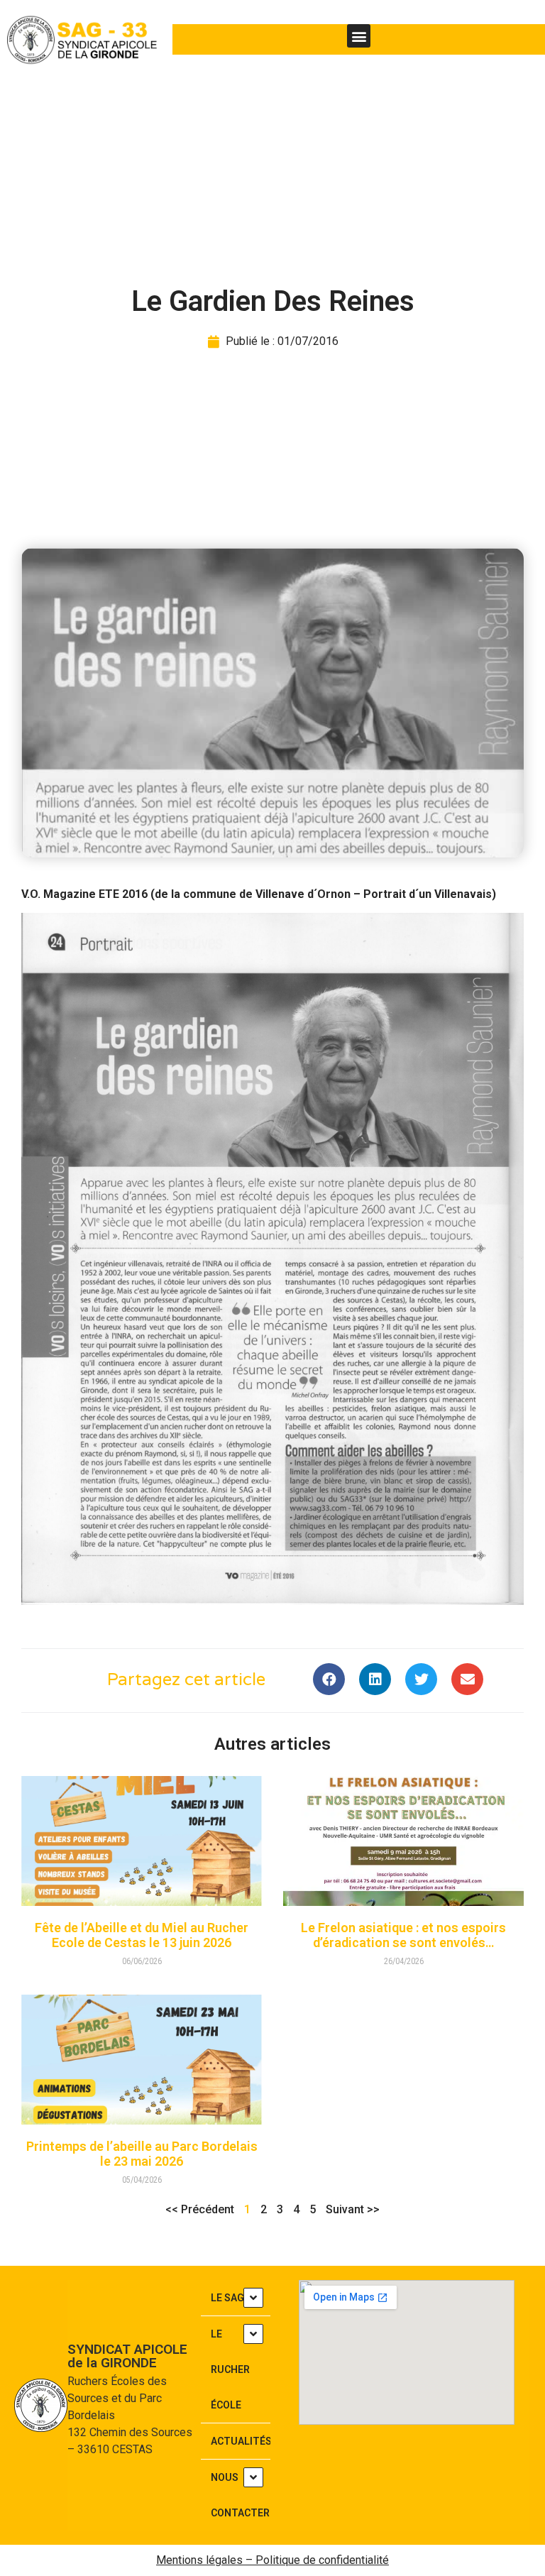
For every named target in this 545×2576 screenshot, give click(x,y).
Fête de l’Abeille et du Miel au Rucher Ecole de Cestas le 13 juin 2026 (142, 1935)
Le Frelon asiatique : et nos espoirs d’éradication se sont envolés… (403, 1935)
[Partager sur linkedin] (375, 1679)
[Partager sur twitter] (421, 1679)
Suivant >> (353, 2209)
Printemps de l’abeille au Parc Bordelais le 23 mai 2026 (142, 2154)
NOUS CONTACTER (240, 2495)
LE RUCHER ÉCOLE (230, 2369)
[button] (359, 36)
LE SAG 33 (234, 2298)
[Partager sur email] (467, 1679)
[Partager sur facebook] (329, 1679)
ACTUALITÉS (241, 2441)
